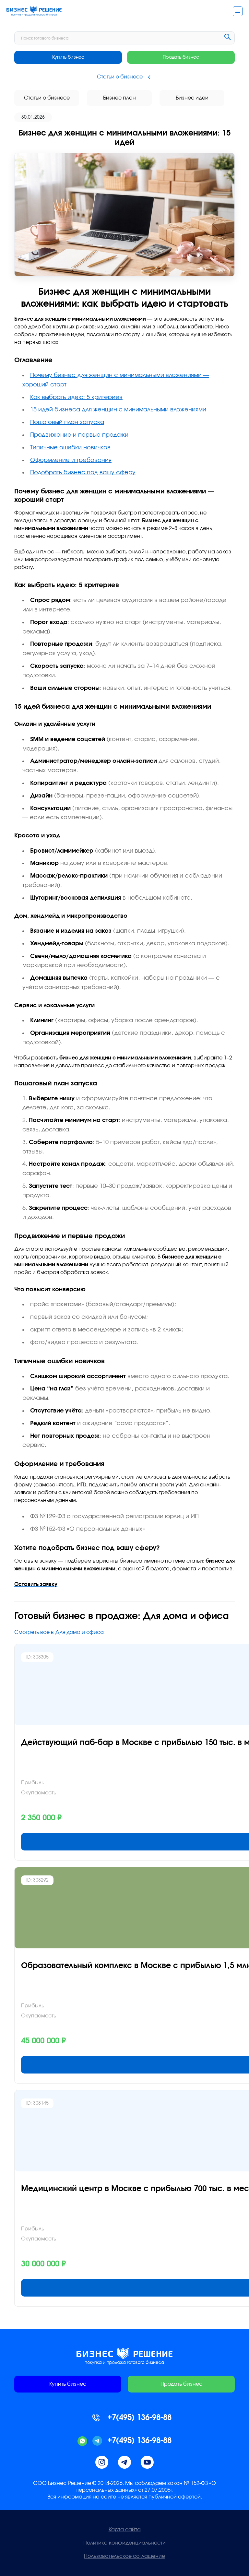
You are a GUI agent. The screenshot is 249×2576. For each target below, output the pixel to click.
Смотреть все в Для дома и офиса (59, 1632)
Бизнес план (119, 98)
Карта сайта (125, 2530)
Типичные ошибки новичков (70, 448)
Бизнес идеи (192, 98)
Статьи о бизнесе (47, 98)
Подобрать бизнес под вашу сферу (83, 473)
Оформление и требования (71, 460)
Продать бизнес (181, 57)
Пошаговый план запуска (67, 422)
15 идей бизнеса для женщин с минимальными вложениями (118, 410)
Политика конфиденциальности (124, 2543)
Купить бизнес (68, 57)
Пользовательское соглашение (124, 2556)
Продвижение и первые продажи (79, 435)
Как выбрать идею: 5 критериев (76, 397)
